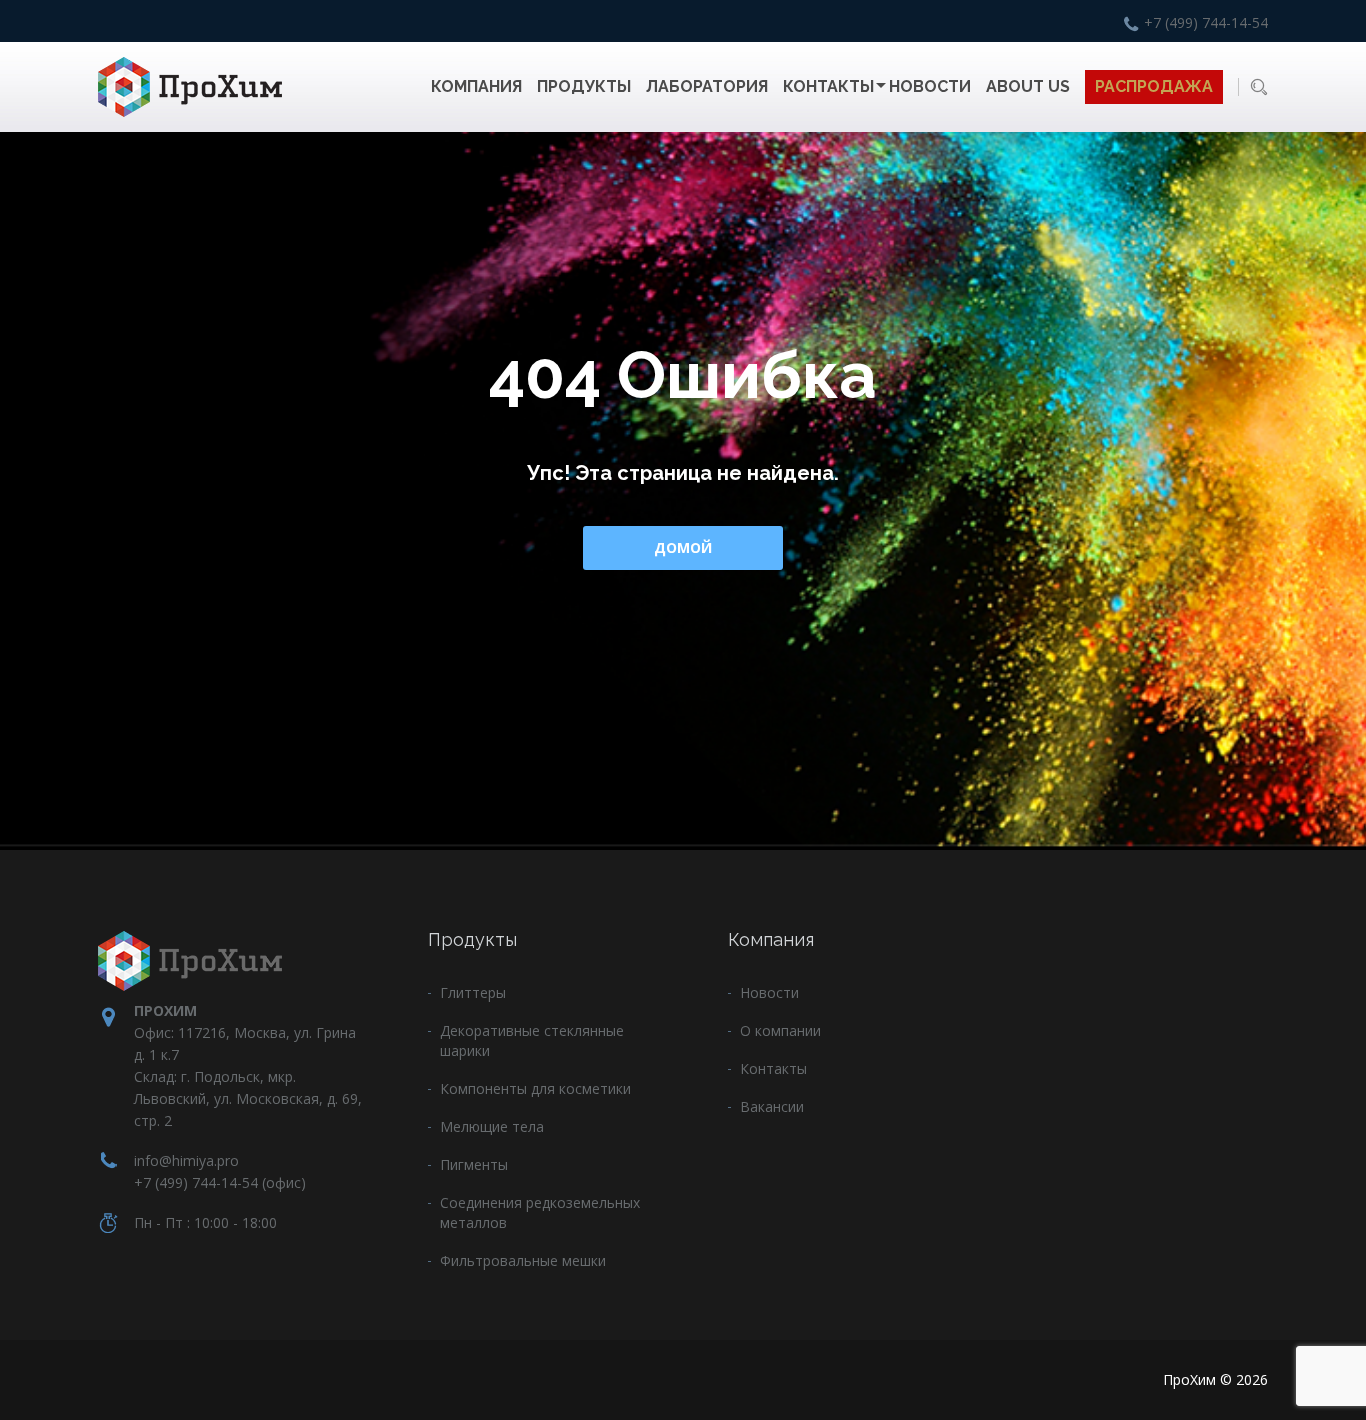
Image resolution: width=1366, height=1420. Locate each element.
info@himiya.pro (186, 1160)
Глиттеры (473, 992)
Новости (930, 86)
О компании (780, 1030)
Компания (476, 86)
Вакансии (772, 1106)
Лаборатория (707, 86)
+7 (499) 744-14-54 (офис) (220, 1182)
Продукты (584, 86)
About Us (1028, 86)
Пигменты (474, 1164)
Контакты (828, 86)
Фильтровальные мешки (523, 1260)
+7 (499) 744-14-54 (1206, 22)
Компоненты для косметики (535, 1088)
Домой (683, 547)
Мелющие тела (492, 1126)
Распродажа (1154, 86)
